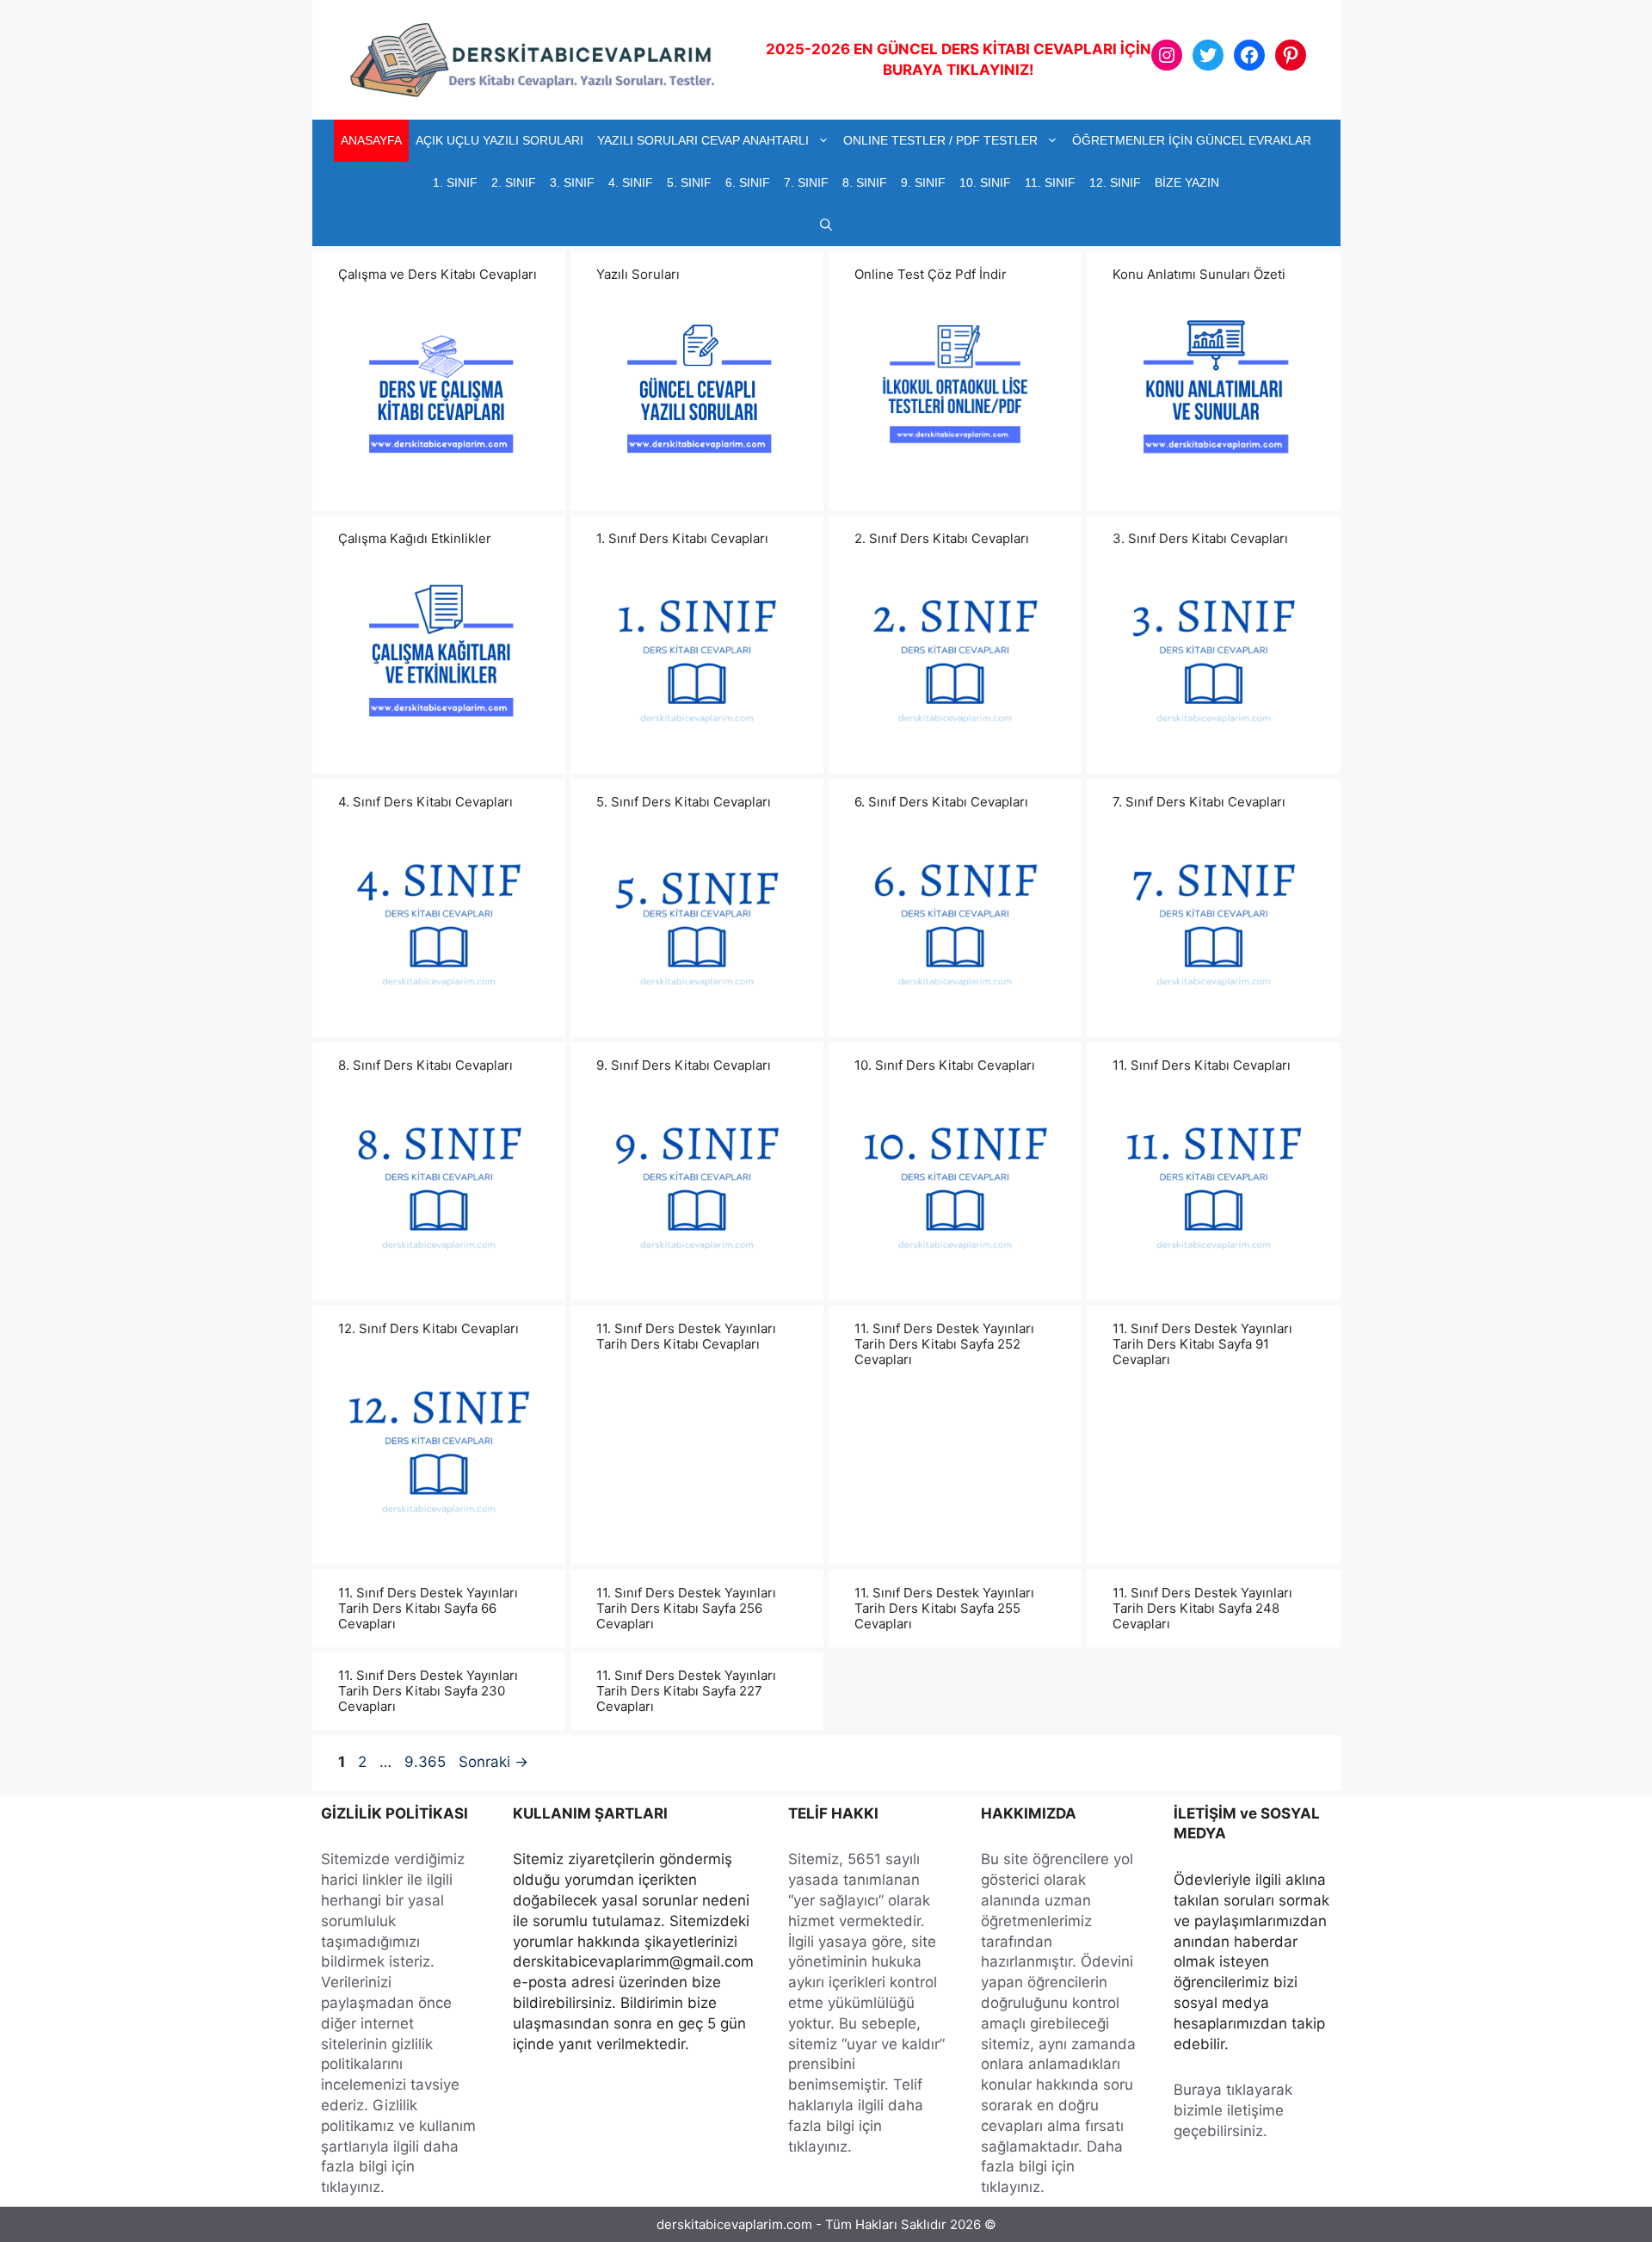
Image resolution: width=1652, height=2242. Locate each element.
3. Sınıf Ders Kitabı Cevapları (1200, 538)
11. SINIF (1050, 182)
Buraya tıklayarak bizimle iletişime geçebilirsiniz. (1233, 2110)
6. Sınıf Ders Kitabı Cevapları (941, 802)
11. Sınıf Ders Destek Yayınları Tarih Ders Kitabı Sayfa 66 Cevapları (428, 1608)
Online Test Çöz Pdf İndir (931, 274)
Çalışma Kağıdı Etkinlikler (415, 538)
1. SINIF (455, 182)
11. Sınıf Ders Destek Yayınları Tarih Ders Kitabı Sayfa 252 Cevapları (944, 1344)
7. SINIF (806, 182)
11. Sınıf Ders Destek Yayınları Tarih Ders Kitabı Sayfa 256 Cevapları (686, 1608)
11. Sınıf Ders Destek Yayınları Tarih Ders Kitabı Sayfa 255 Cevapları (944, 1608)
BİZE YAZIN (1187, 182)
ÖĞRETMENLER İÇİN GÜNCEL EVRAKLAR (1192, 140)
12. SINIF (1115, 182)
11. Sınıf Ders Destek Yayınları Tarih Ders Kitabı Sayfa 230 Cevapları (428, 1691)
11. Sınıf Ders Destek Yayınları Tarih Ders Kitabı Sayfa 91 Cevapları (1202, 1344)
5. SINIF (689, 182)
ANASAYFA (371, 140)
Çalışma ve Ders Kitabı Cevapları (438, 274)
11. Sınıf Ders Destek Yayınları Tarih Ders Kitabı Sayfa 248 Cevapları (1202, 1608)
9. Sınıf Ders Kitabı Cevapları (684, 1065)
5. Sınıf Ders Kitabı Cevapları (684, 802)
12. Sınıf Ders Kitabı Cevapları (428, 1328)
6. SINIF (748, 182)
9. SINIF (923, 182)
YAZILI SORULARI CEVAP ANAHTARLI (703, 140)
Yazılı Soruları (638, 274)
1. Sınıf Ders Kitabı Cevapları (682, 538)
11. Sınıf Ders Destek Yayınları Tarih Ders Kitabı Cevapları (686, 1336)
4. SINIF (631, 182)
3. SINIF (572, 182)
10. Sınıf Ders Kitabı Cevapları (945, 1065)
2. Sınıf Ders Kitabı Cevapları (942, 538)
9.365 (425, 1762)
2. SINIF (514, 182)
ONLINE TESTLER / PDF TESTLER (940, 140)
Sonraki (493, 1762)
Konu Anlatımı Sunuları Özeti (1199, 274)
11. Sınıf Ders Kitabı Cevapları (1202, 1065)
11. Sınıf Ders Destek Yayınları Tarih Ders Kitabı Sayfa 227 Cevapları (686, 1691)
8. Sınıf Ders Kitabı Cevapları (425, 1065)
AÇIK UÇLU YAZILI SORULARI (499, 140)
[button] (826, 225)
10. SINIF (985, 182)
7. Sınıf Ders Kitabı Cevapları (1199, 802)
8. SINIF (865, 182)
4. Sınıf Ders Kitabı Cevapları (425, 802)
